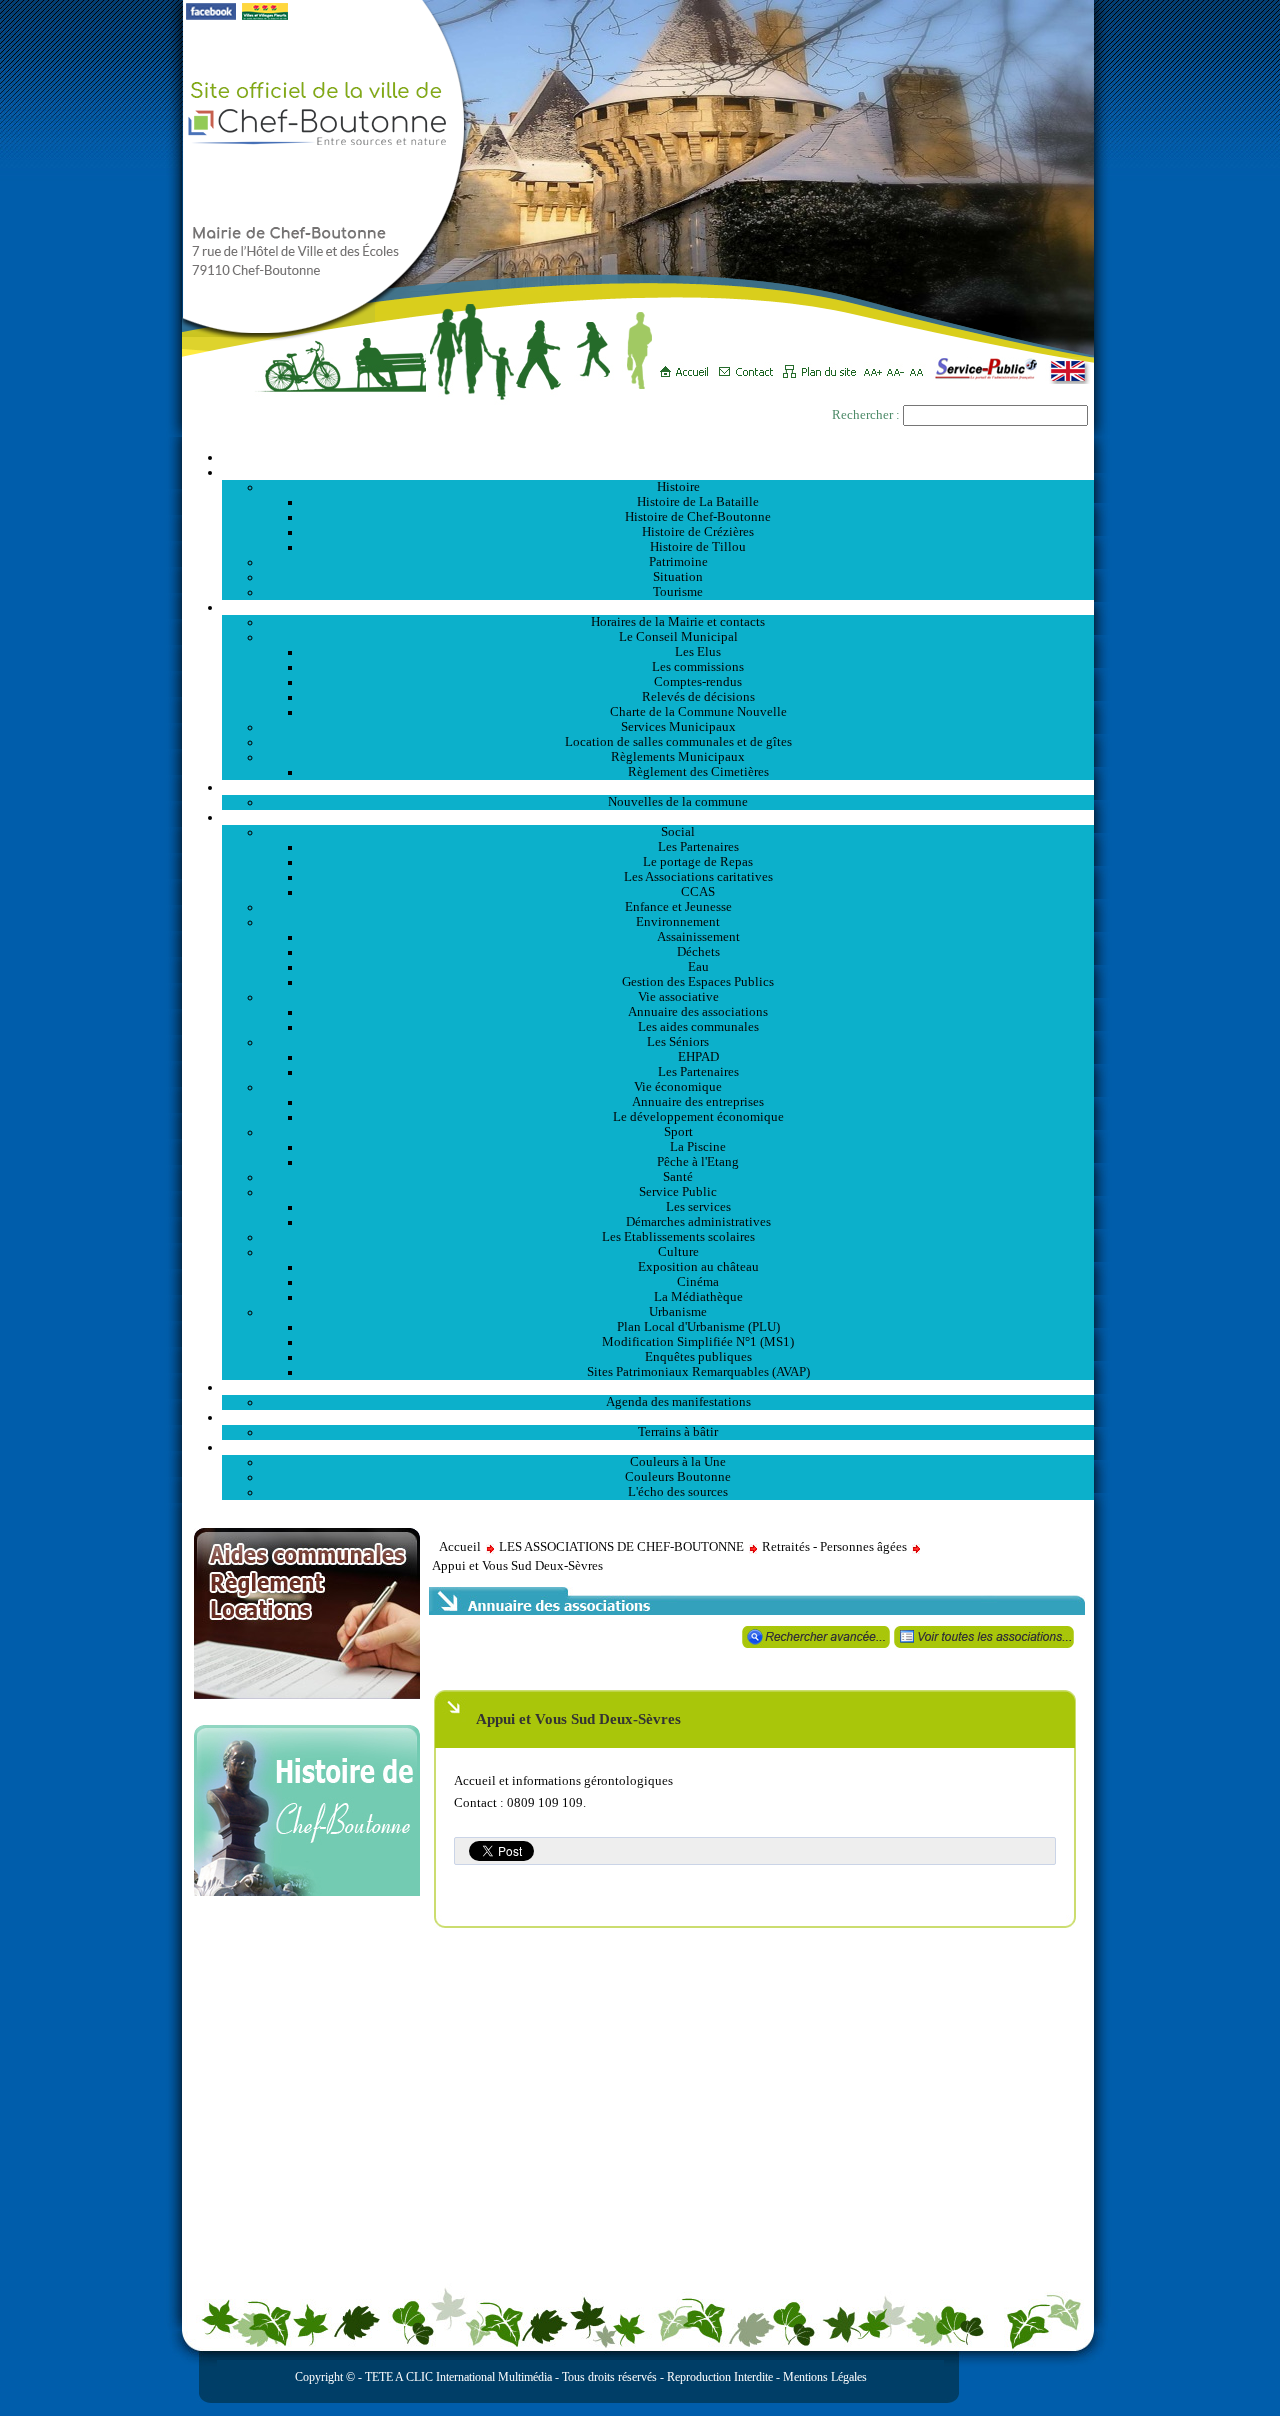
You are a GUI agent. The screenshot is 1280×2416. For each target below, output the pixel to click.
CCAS (698, 892)
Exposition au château (698, 1267)
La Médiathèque (698, 1297)
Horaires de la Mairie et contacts (678, 622)
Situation (678, 577)
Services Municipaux (678, 727)
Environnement (678, 922)
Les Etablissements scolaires (678, 1237)
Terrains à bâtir (678, 1432)
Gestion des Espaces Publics (698, 982)
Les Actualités (658, 787)
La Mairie (658, 607)
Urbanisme (678, 1312)
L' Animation (658, 1387)
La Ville (658, 472)
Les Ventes (658, 1417)
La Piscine (698, 1147)
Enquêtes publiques (698, 1357)
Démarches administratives (698, 1222)
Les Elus (698, 652)
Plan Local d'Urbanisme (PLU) (698, 1327)
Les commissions (698, 667)
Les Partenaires (698, 847)
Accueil (658, 457)
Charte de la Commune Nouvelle (698, 712)
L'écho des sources (678, 1492)
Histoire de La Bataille (698, 502)
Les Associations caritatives (698, 877)
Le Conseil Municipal (678, 637)
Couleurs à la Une (678, 1462)
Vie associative (678, 997)
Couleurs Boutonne (678, 1477)
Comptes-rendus (698, 682)
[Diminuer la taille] (898, 365)
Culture (678, 1252)
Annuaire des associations (698, 1012)
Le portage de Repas (698, 862)
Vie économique (678, 1087)
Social (678, 832)
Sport (678, 1132)
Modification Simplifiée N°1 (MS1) (698, 1342)
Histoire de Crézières (698, 532)
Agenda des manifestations (678, 1402)
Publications (658, 1447)
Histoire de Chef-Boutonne (698, 517)
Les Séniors (678, 1042)
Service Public (678, 1192)
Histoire (678, 487)
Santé (678, 1177)
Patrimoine (678, 562)
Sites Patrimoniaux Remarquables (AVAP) (698, 1372)
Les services (698, 1207)
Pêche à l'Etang (698, 1162)
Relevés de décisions (698, 697)
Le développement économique (698, 1117)
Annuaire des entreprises (698, 1102)
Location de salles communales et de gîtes (678, 742)
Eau (698, 967)
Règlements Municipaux (678, 757)
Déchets (698, 952)
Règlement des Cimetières (698, 772)
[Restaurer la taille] (921, 365)
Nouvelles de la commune (678, 802)
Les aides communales (698, 1027)
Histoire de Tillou (698, 547)
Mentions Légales (825, 2377)
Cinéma (698, 1282)
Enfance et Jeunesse (678, 907)
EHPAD (698, 1057)
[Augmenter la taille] (875, 365)
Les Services (658, 817)
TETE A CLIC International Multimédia (457, 2377)
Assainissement (698, 937)
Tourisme (678, 592)
